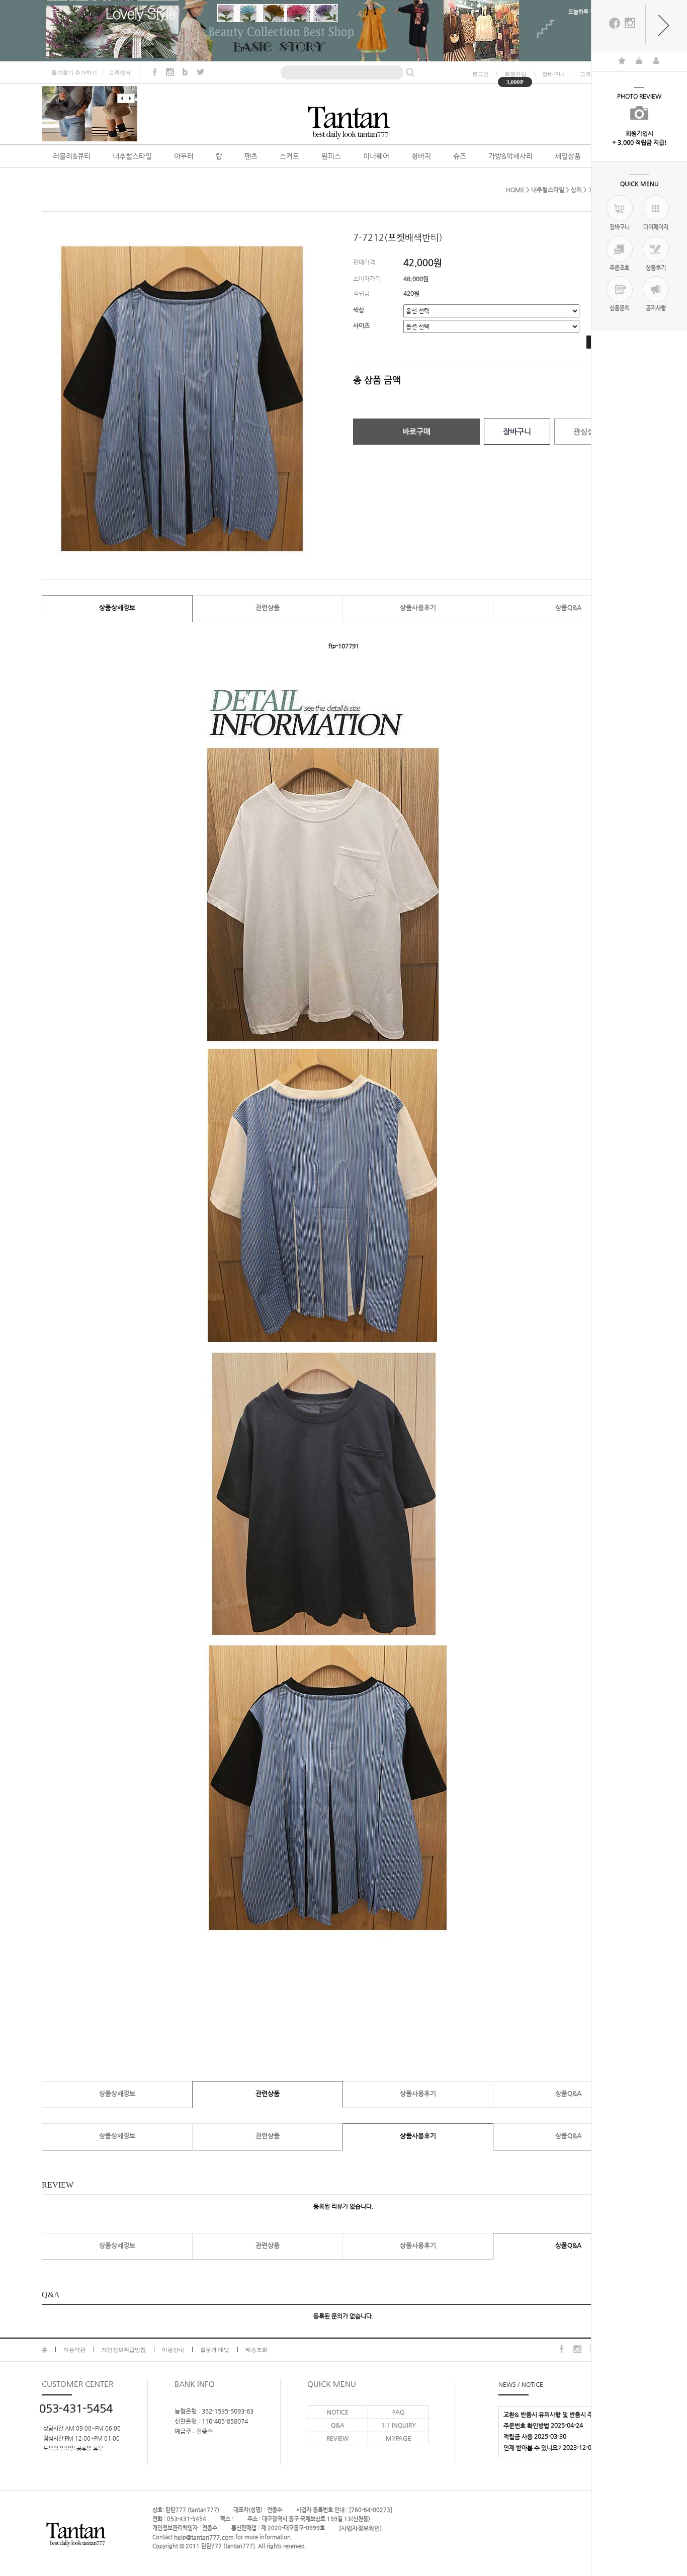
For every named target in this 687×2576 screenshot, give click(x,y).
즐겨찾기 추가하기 (74, 72)
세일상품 (568, 156)
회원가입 (516, 74)
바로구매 (416, 431)
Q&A (338, 2425)
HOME (515, 190)
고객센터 (120, 72)
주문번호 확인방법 (526, 2425)
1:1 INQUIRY (399, 2425)
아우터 (184, 156)
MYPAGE (399, 2438)
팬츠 (251, 156)
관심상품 (587, 431)
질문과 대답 (215, 2350)
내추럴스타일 (132, 156)
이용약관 (74, 2350)
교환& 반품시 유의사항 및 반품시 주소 (551, 2414)
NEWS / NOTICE (521, 2384)
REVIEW (337, 2438)
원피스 (331, 156)
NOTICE (338, 2412)
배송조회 (256, 2350)
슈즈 (460, 156)
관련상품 (268, 607)
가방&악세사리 (510, 156)
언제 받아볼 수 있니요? (532, 2447)
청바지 (421, 156)
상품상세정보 (117, 607)
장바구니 (553, 74)
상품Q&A (568, 607)
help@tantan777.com (204, 2537)
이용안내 (173, 2350)
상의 (576, 190)
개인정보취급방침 (124, 2350)
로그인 (481, 74)
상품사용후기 (418, 607)
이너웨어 (376, 156)
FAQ (398, 2412)
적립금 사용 (518, 2436)
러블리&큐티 (72, 156)
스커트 (289, 156)
